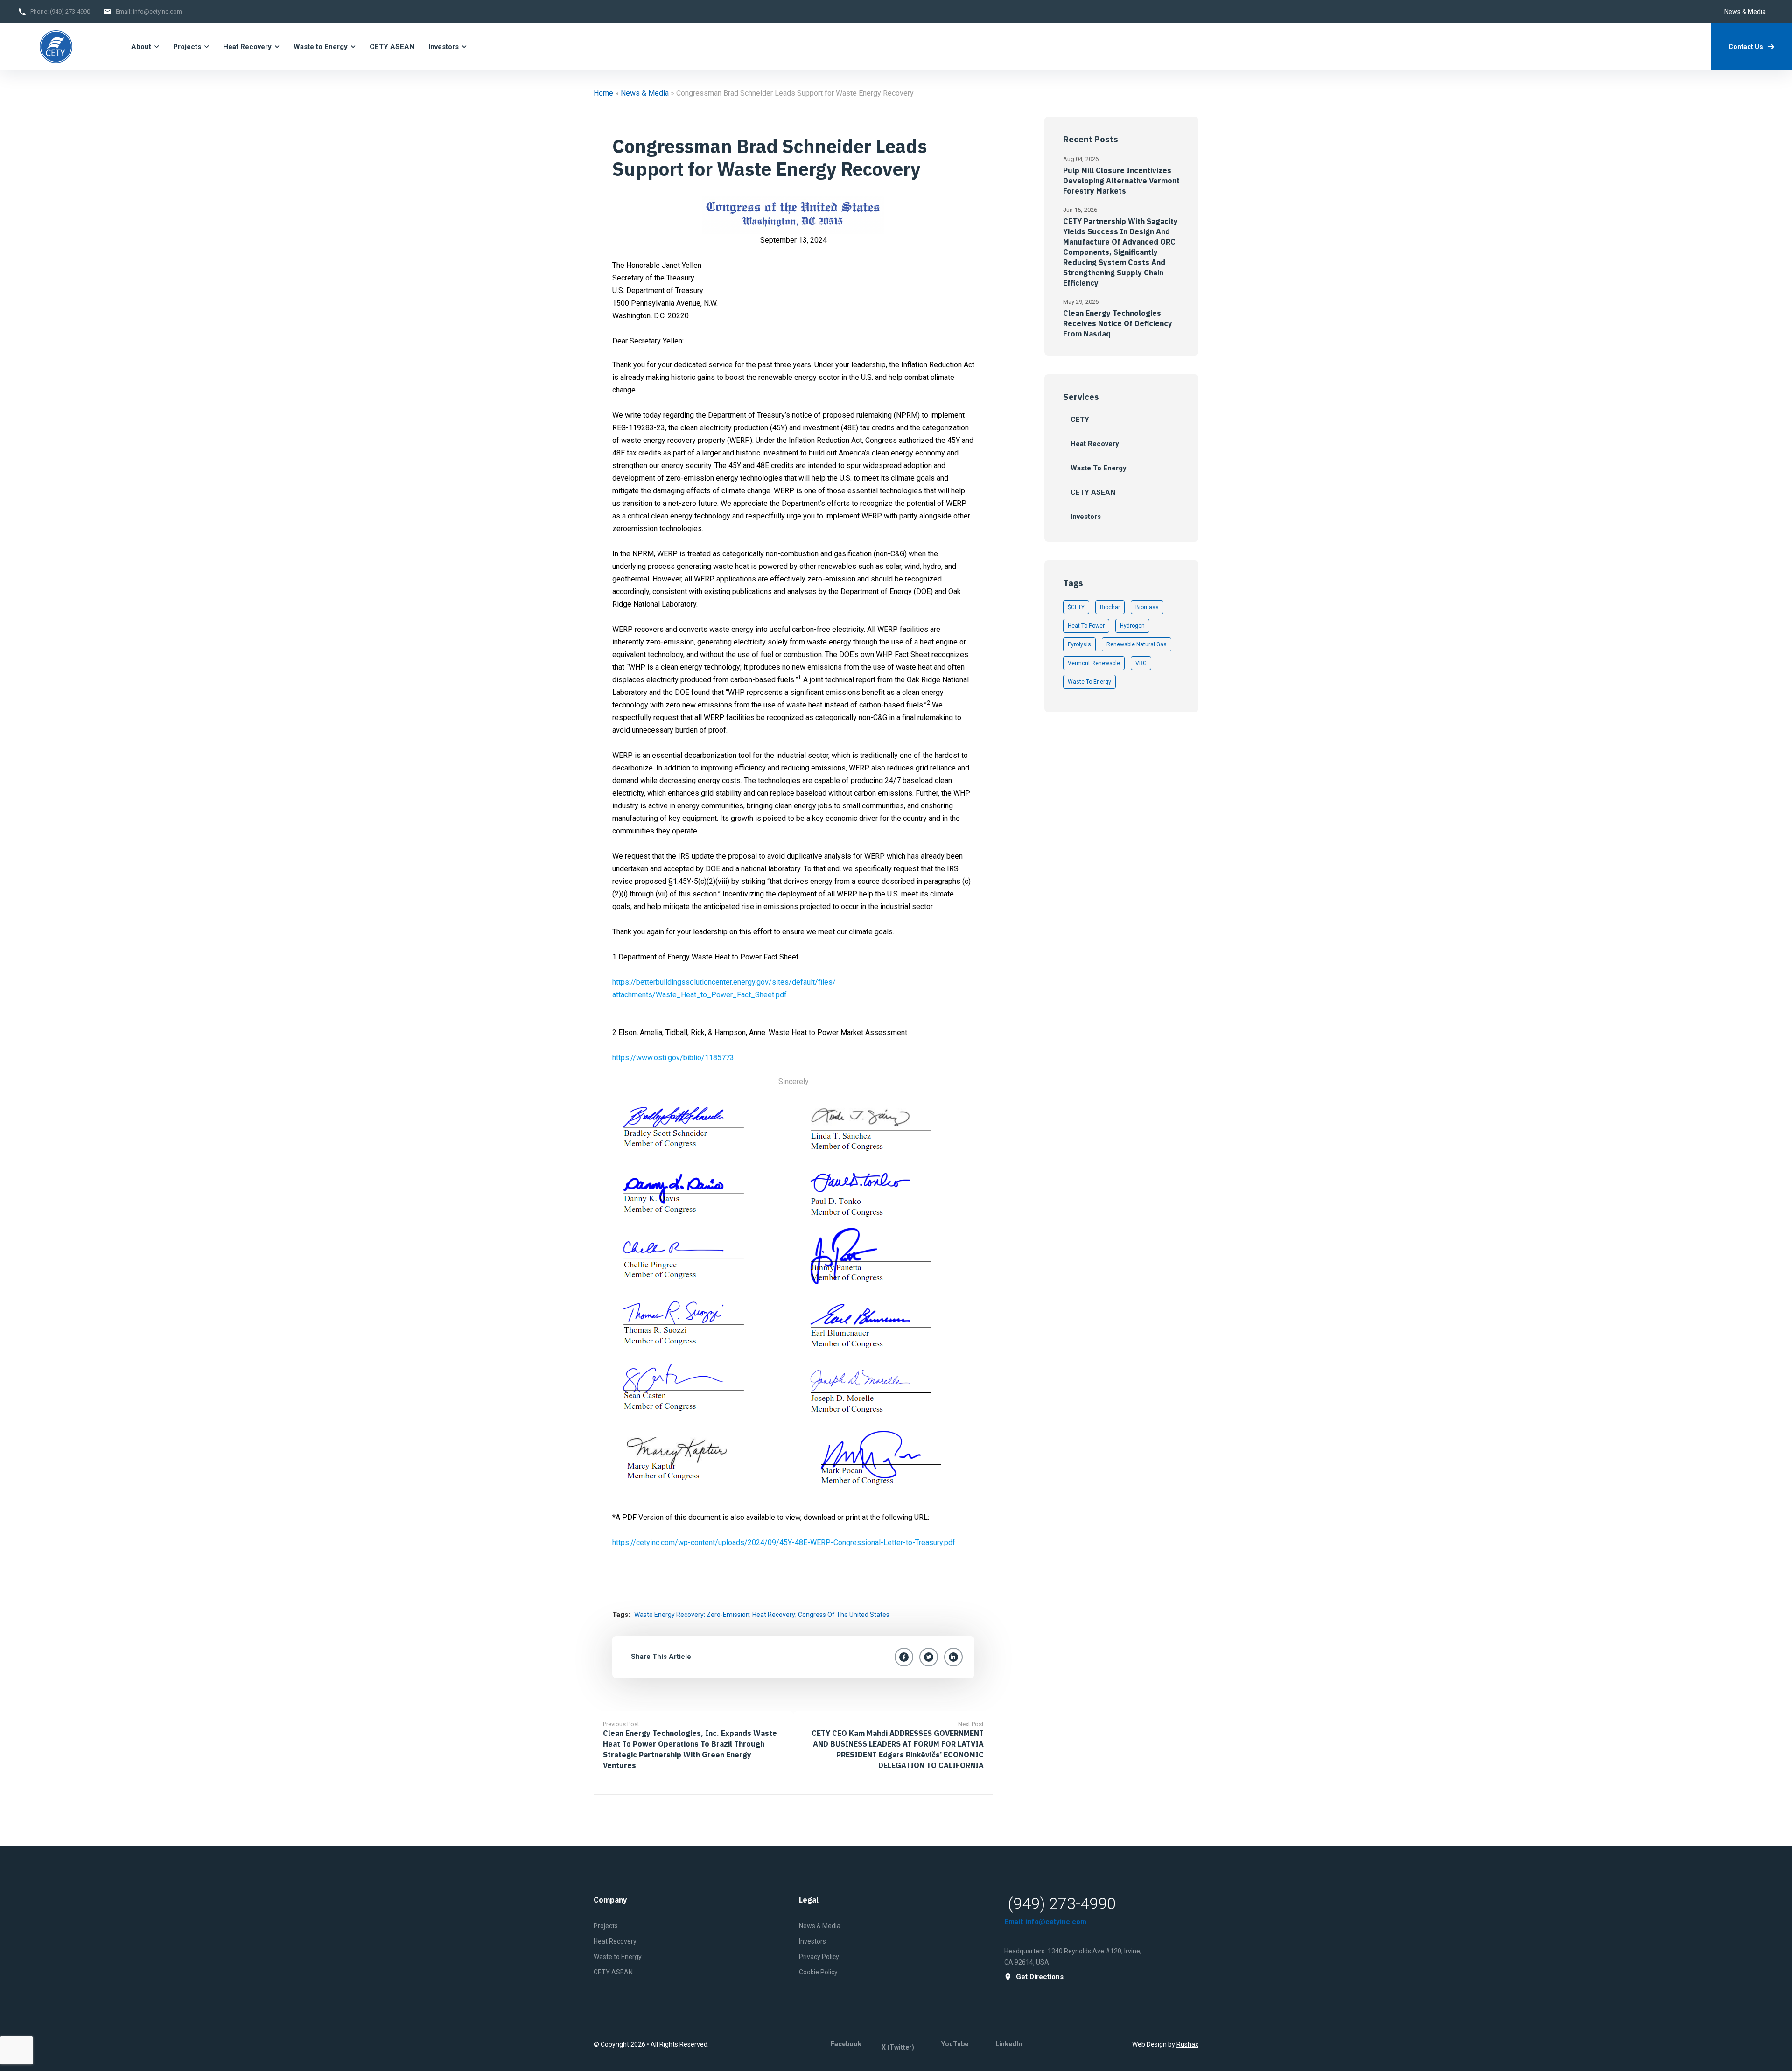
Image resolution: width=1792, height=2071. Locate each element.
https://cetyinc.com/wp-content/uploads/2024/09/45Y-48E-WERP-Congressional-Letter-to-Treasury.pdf (784, 1543)
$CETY (1076, 607)
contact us (1746, 47)
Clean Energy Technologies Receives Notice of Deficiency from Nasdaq (1118, 323)
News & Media (1745, 12)
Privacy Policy (819, 1957)
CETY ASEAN (392, 47)
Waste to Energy (321, 47)
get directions (1040, 1977)
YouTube (955, 2044)
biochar (1110, 607)
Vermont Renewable (1094, 663)
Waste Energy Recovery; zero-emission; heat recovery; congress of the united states (762, 1615)
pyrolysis (1079, 644)
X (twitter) (898, 2047)
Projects (187, 47)
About (141, 47)
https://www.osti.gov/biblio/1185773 (673, 1058)
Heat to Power (1086, 626)
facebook (846, 2044)
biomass (1147, 607)
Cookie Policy (818, 1972)
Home (603, 93)
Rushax (1187, 2044)
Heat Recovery (247, 47)
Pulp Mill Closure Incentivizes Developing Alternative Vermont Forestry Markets (1121, 181)
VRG (1141, 663)
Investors (444, 47)
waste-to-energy (1089, 682)
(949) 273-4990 (70, 11)
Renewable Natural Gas (1137, 644)
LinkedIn (1009, 2044)
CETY (1080, 420)
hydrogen (1132, 626)
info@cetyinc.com (157, 11)
